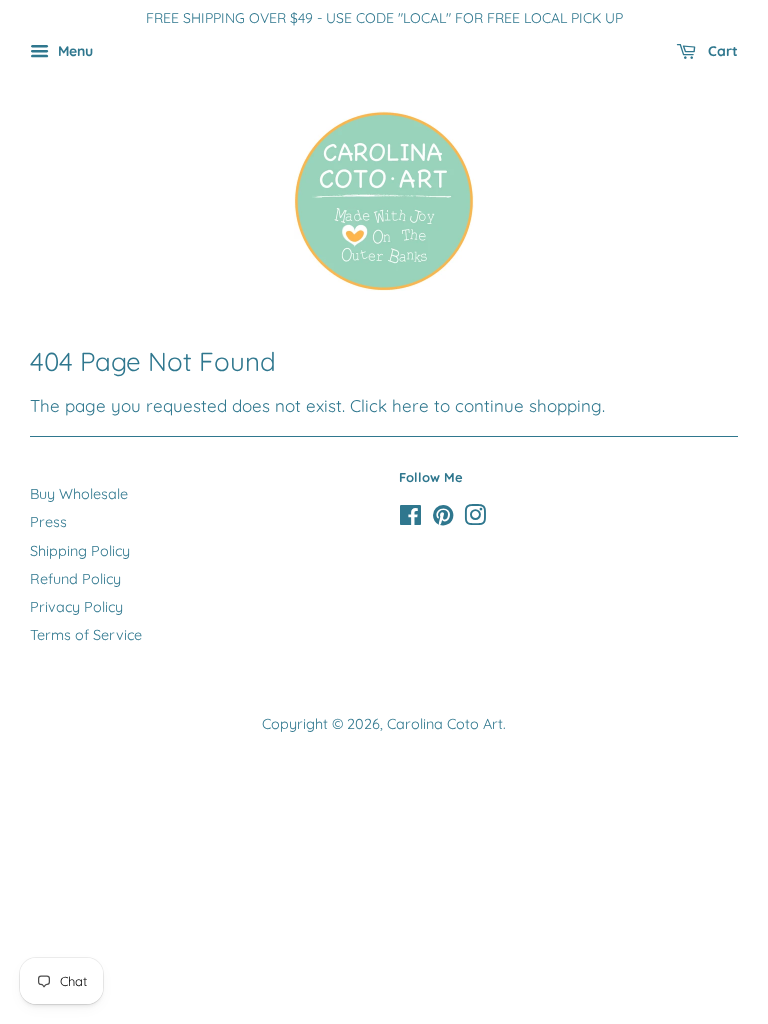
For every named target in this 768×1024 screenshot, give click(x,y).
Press (48, 522)
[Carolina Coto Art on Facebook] (410, 519)
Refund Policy (75, 579)
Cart (721, 51)
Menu (73, 51)
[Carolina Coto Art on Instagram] (475, 519)
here (410, 405)
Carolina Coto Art (445, 724)
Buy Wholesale (79, 494)
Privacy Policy (76, 607)
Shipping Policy (80, 551)
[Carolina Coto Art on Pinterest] (443, 519)
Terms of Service (86, 635)
